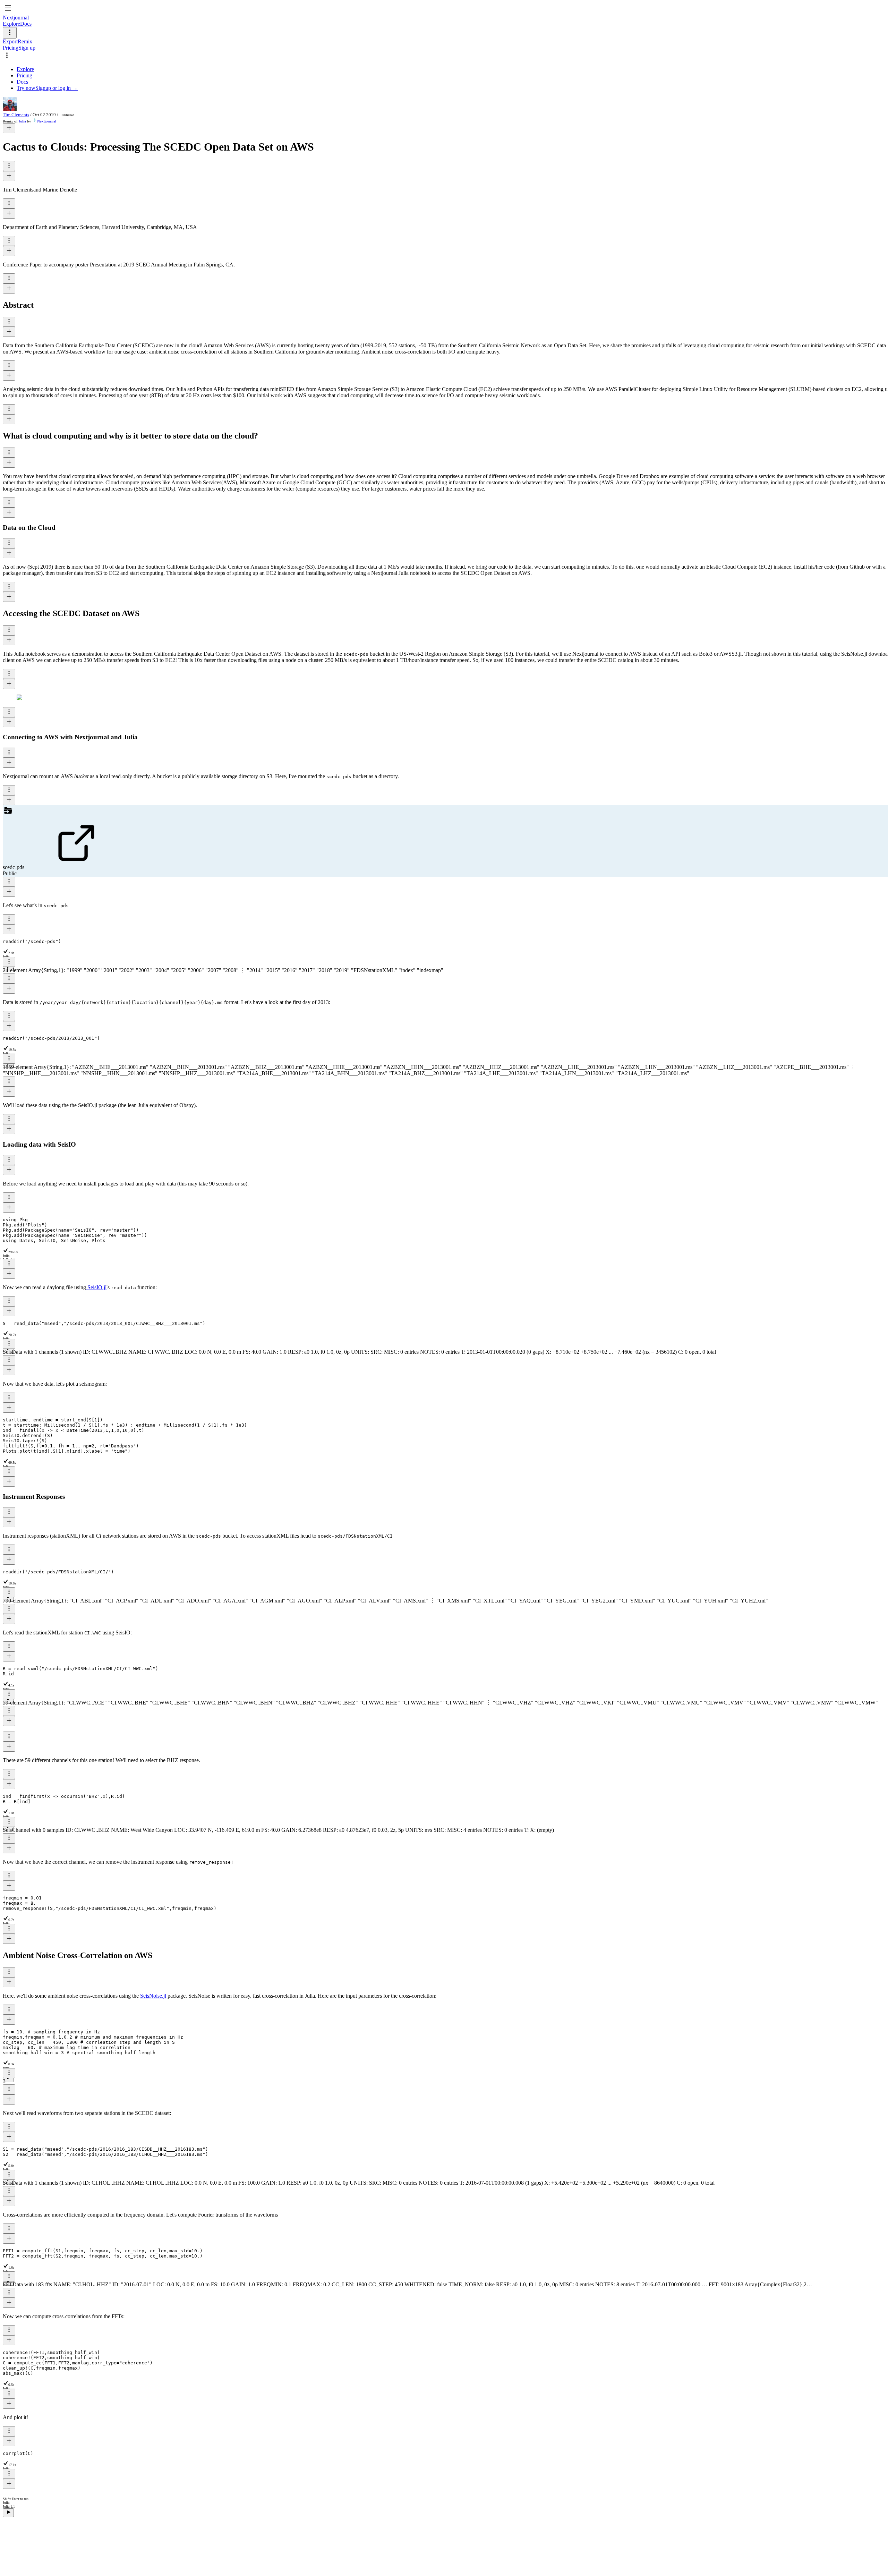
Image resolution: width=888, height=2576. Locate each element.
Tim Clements (16, 115)
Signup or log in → (57, 88)
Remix (25, 41)
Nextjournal (47, 121)
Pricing (11, 48)
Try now (26, 88)
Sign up (27, 48)
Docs (26, 24)
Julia (22, 121)
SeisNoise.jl (153, 1996)
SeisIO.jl (96, 1287)
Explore (11, 24)
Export (10, 41)
